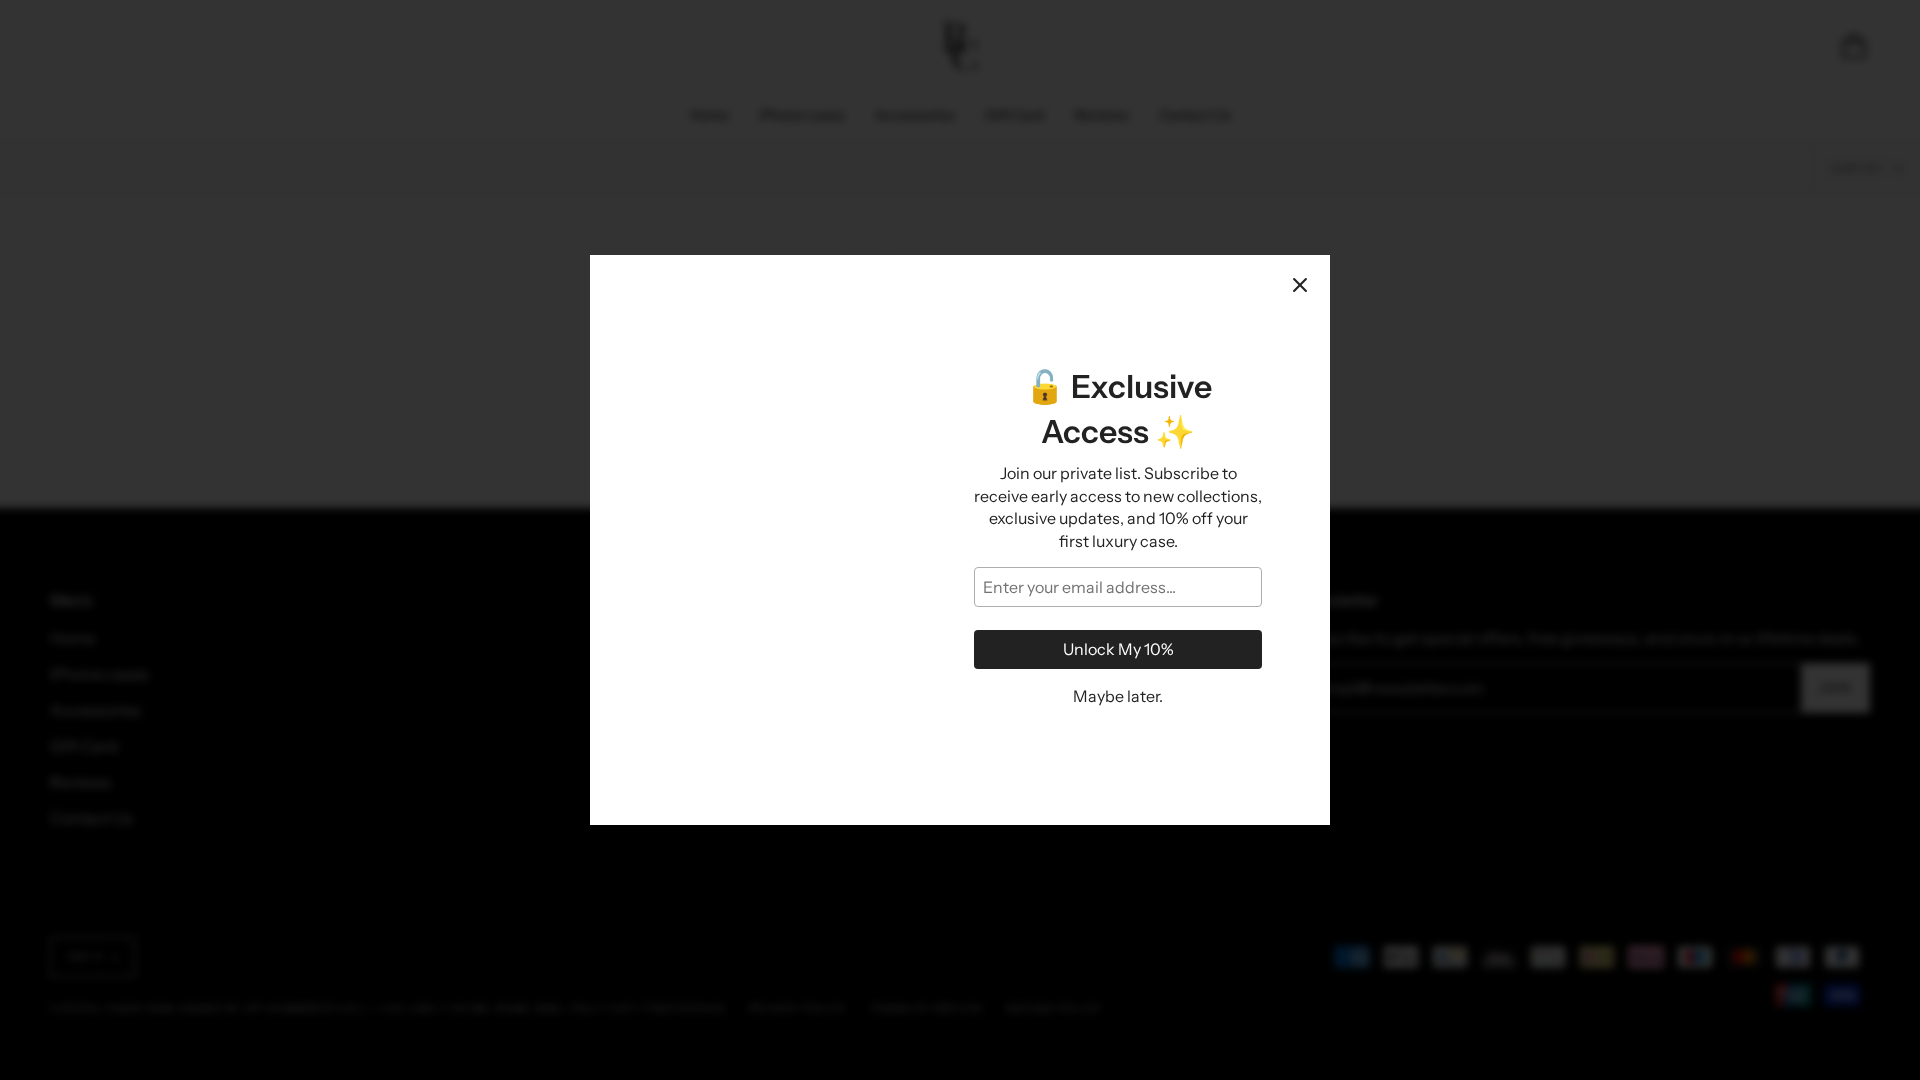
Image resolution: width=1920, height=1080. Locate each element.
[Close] (1300, 285)
